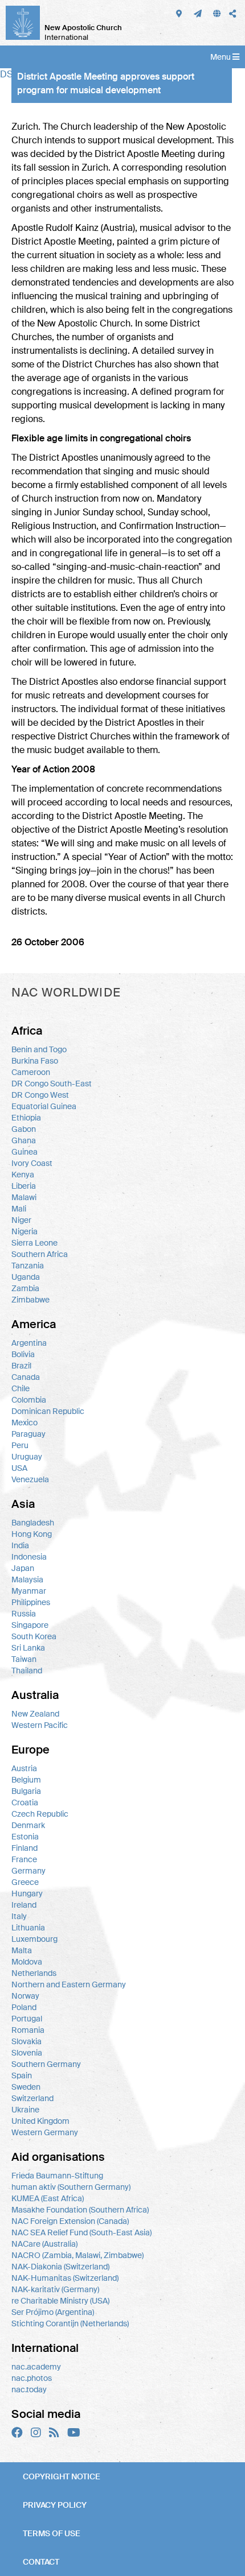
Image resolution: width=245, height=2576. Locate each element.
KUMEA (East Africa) (48, 2198)
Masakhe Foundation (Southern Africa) (80, 2210)
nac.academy (36, 2367)
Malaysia (27, 1579)
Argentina (29, 1343)
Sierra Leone (34, 1243)
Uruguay (27, 1457)
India (20, 1545)
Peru (20, 1445)
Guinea (24, 1152)
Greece (25, 1882)
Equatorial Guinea (44, 1106)
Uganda (26, 1277)
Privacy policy (55, 2505)
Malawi (24, 1197)
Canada (26, 1377)
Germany (28, 1871)
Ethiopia (26, 1118)
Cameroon (31, 1072)
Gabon (24, 1129)
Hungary (27, 1893)
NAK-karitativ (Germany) (55, 2289)
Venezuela (30, 1479)
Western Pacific (40, 1725)
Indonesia (29, 1557)
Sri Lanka (28, 1648)
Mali (19, 1209)
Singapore (30, 1625)
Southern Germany (46, 2064)
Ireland (24, 1905)
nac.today (29, 2389)
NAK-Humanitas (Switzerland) (65, 2278)
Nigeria (24, 1231)
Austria (24, 1768)
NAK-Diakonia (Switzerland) (60, 2267)
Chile (21, 1388)
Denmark (28, 1825)
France (24, 1859)
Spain (22, 2075)
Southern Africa (40, 1254)
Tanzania (28, 1266)
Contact (41, 2562)
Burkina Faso (35, 1061)
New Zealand (35, 1714)
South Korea (34, 1636)
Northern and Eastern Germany (69, 1984)
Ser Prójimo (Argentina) (53, 2312)
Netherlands (34, 1973)
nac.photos (32, 2378)
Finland (24, 1848)
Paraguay (28, 1434)
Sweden (26, 2087)
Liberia (24, 1186)
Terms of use (52, 2533)
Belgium (26, 1780)
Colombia (29, 1400)
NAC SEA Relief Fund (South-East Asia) (81, 2232)
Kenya (23, 1175)
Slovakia (26, 2041)
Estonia (25, 1837)
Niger (21, 1220)
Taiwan (24, 1659)
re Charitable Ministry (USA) (60, 2301)
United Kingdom (40, 2121)
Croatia (25, 1802)
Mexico (24, 1423)
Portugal (27, 2019)
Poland (24, 2007)
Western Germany (45, 2132)
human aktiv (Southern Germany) (71, 2187)
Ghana (24, 1140)
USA (19, 1468)
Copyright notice (62, 2476)
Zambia (25, 1288)
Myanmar (29, 1591)
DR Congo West (40, 1095)
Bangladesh (33, 1523)
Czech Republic (40, 1814)
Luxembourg (34, 1939)
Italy (19, 1916)
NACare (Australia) (44, 2244)
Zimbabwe (30, 1300)
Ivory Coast (32, 1163)
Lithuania (28, 1928)
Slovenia (27, 2053)
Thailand (27, 1671)
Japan (23, 1568)
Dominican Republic (48, 1411)
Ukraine (25, 2110)
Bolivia (23, 1354)
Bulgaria (26, 1791)
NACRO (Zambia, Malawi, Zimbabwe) (77, 2255)
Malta (22, 1950)
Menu (221, 57)
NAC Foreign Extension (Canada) (70, 2221)
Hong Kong (32, 1534)
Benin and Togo (39, 1049)
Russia (24, 1614)
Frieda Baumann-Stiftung (57, 2176)
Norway (25, 1996)
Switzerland (32, 2098)
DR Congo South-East (52, 1084)
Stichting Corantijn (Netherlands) (70, 2323)
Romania (28, 2030)
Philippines (31, 1602)
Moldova (27, 1962)
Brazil (21, 1366)
